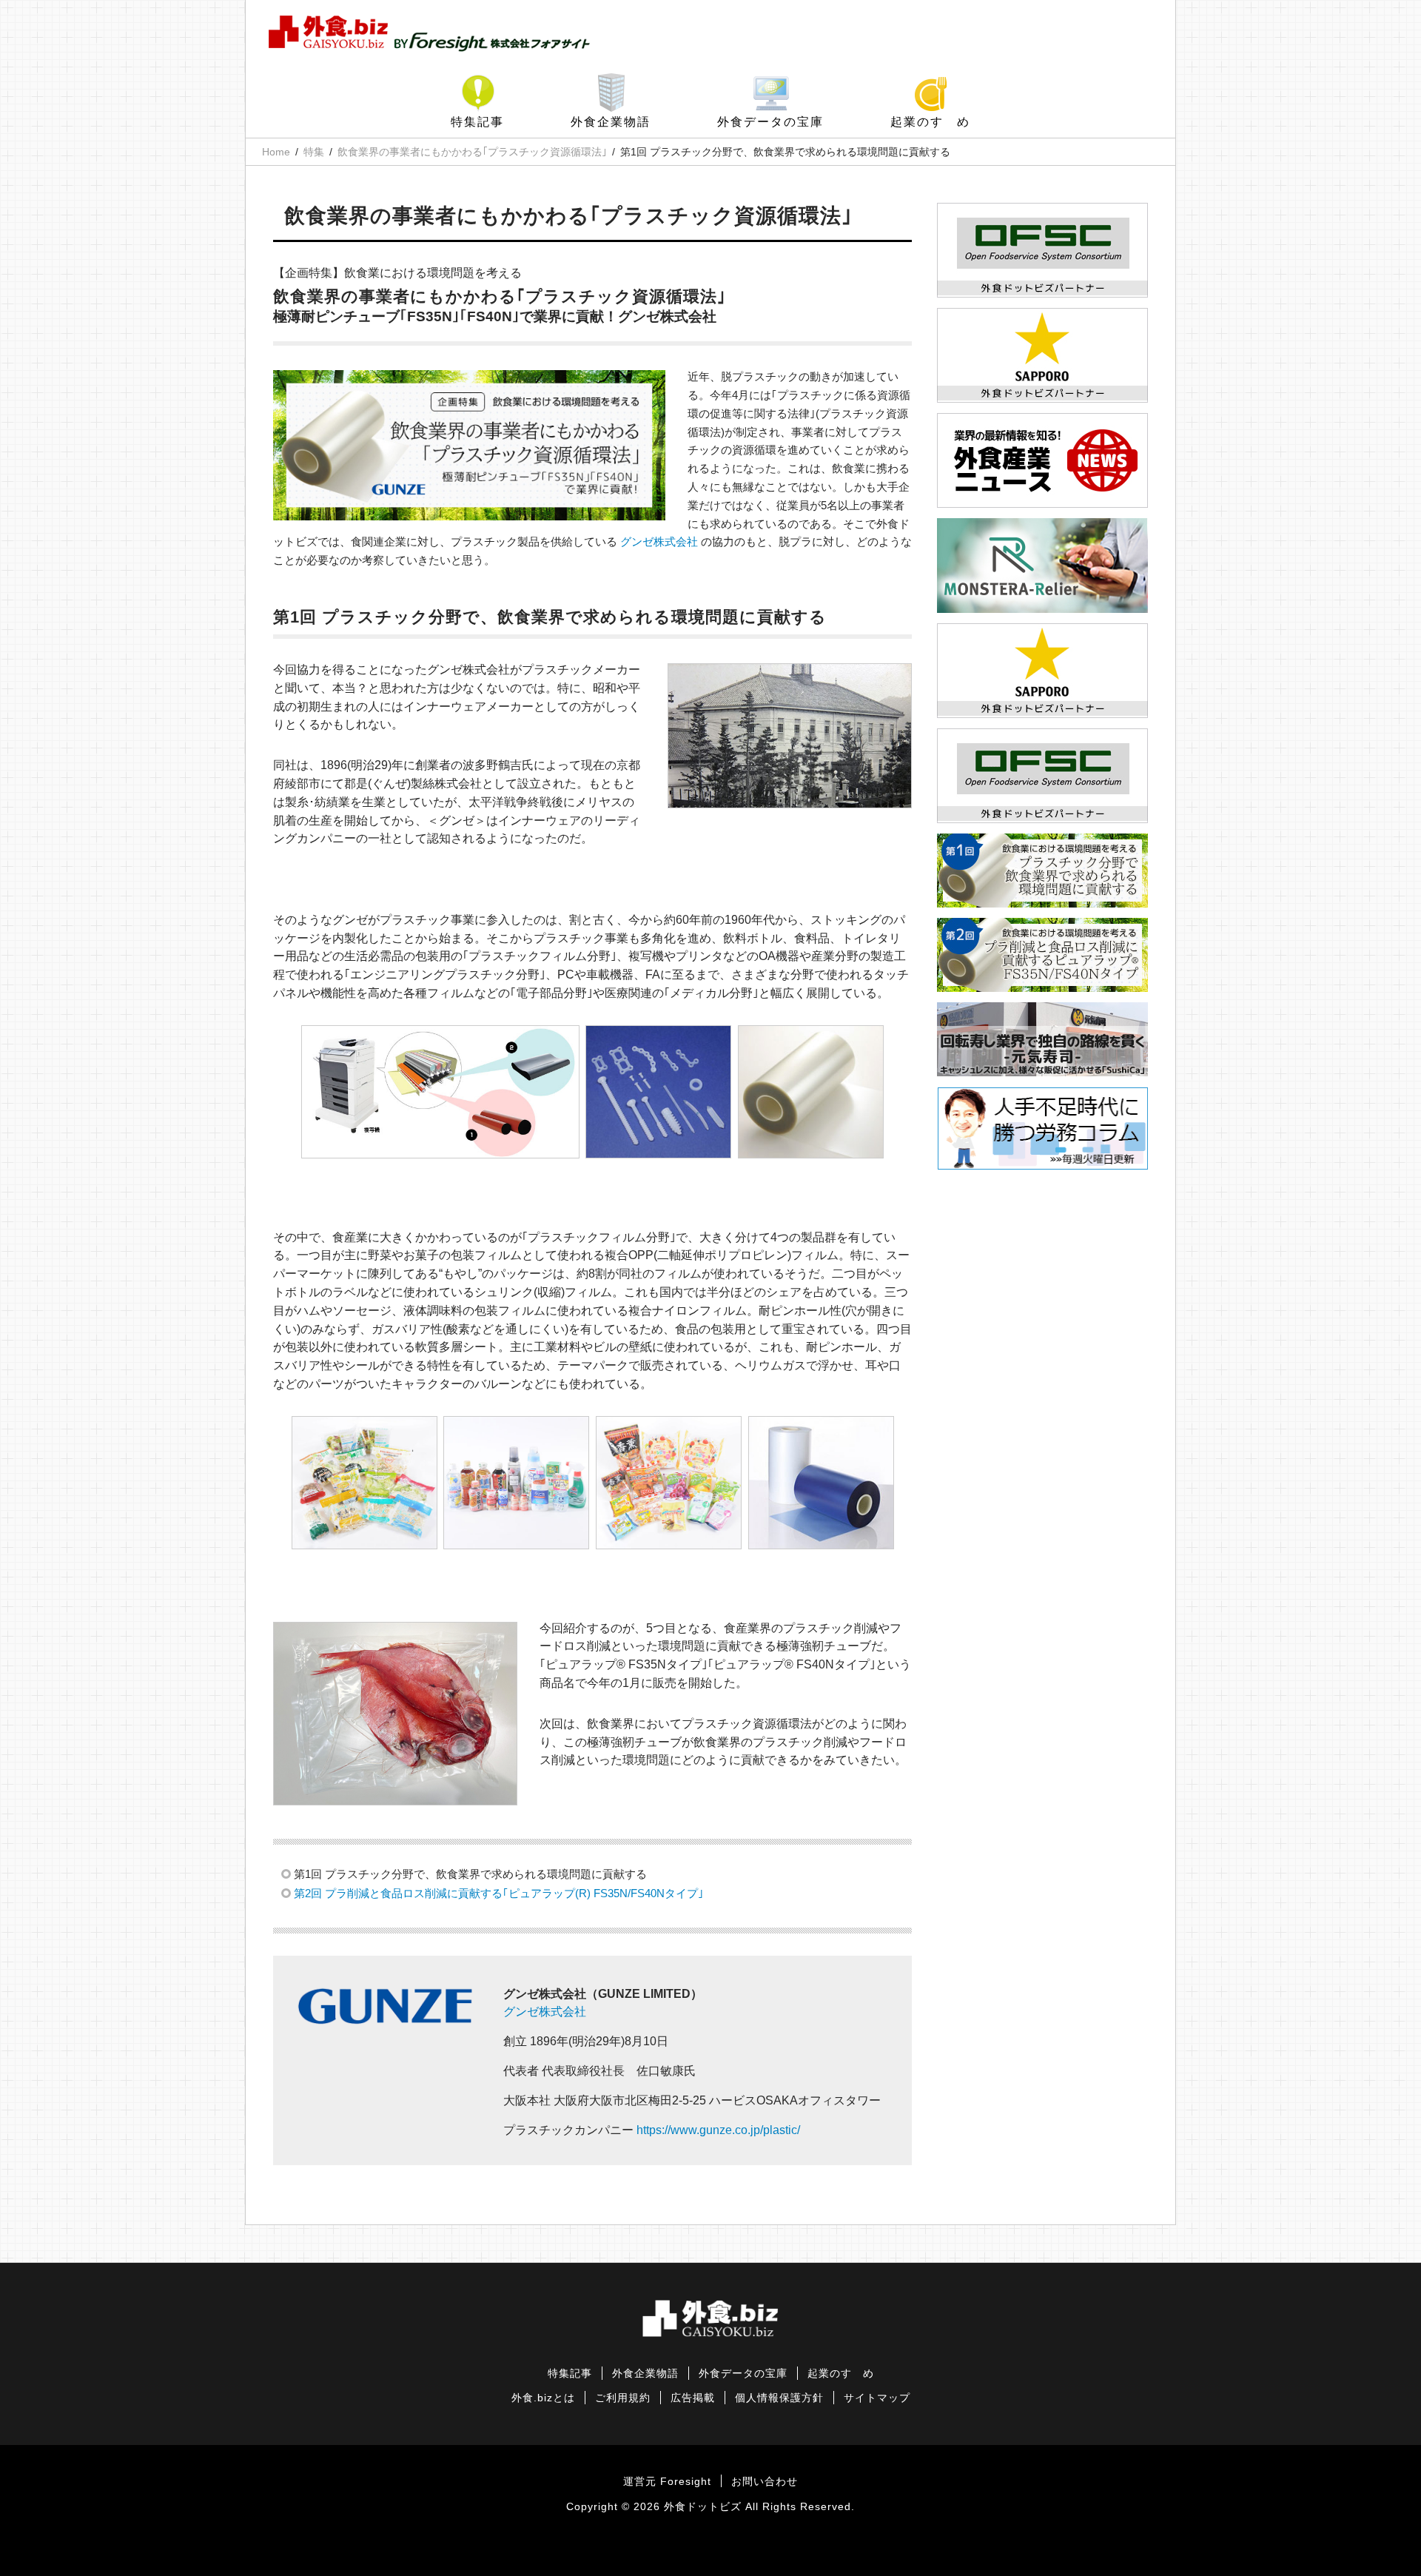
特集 (314, 152)
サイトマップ (877, 2398)
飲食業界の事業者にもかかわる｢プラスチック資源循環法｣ (472, 152)
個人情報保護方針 (779, 2398)
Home (276, 152)
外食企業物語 (611, 122)
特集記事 (477, 122)
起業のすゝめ (930, 122)
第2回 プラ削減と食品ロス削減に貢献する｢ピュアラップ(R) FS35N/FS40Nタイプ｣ (499, 1893)
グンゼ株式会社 (659, 541)
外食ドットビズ (703, 2507)
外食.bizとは (543, 2398)
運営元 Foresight (667, 2482)
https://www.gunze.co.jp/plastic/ (718, 2130)
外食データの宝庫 (770, 122)
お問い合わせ (765, 2482)
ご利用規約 (623, 2398)
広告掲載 (693, 2398)
